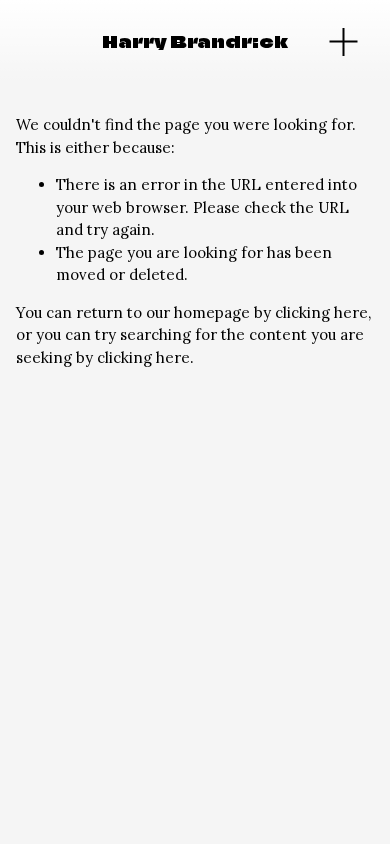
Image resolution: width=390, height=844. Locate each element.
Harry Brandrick (195, 42)
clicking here (321, 312)
